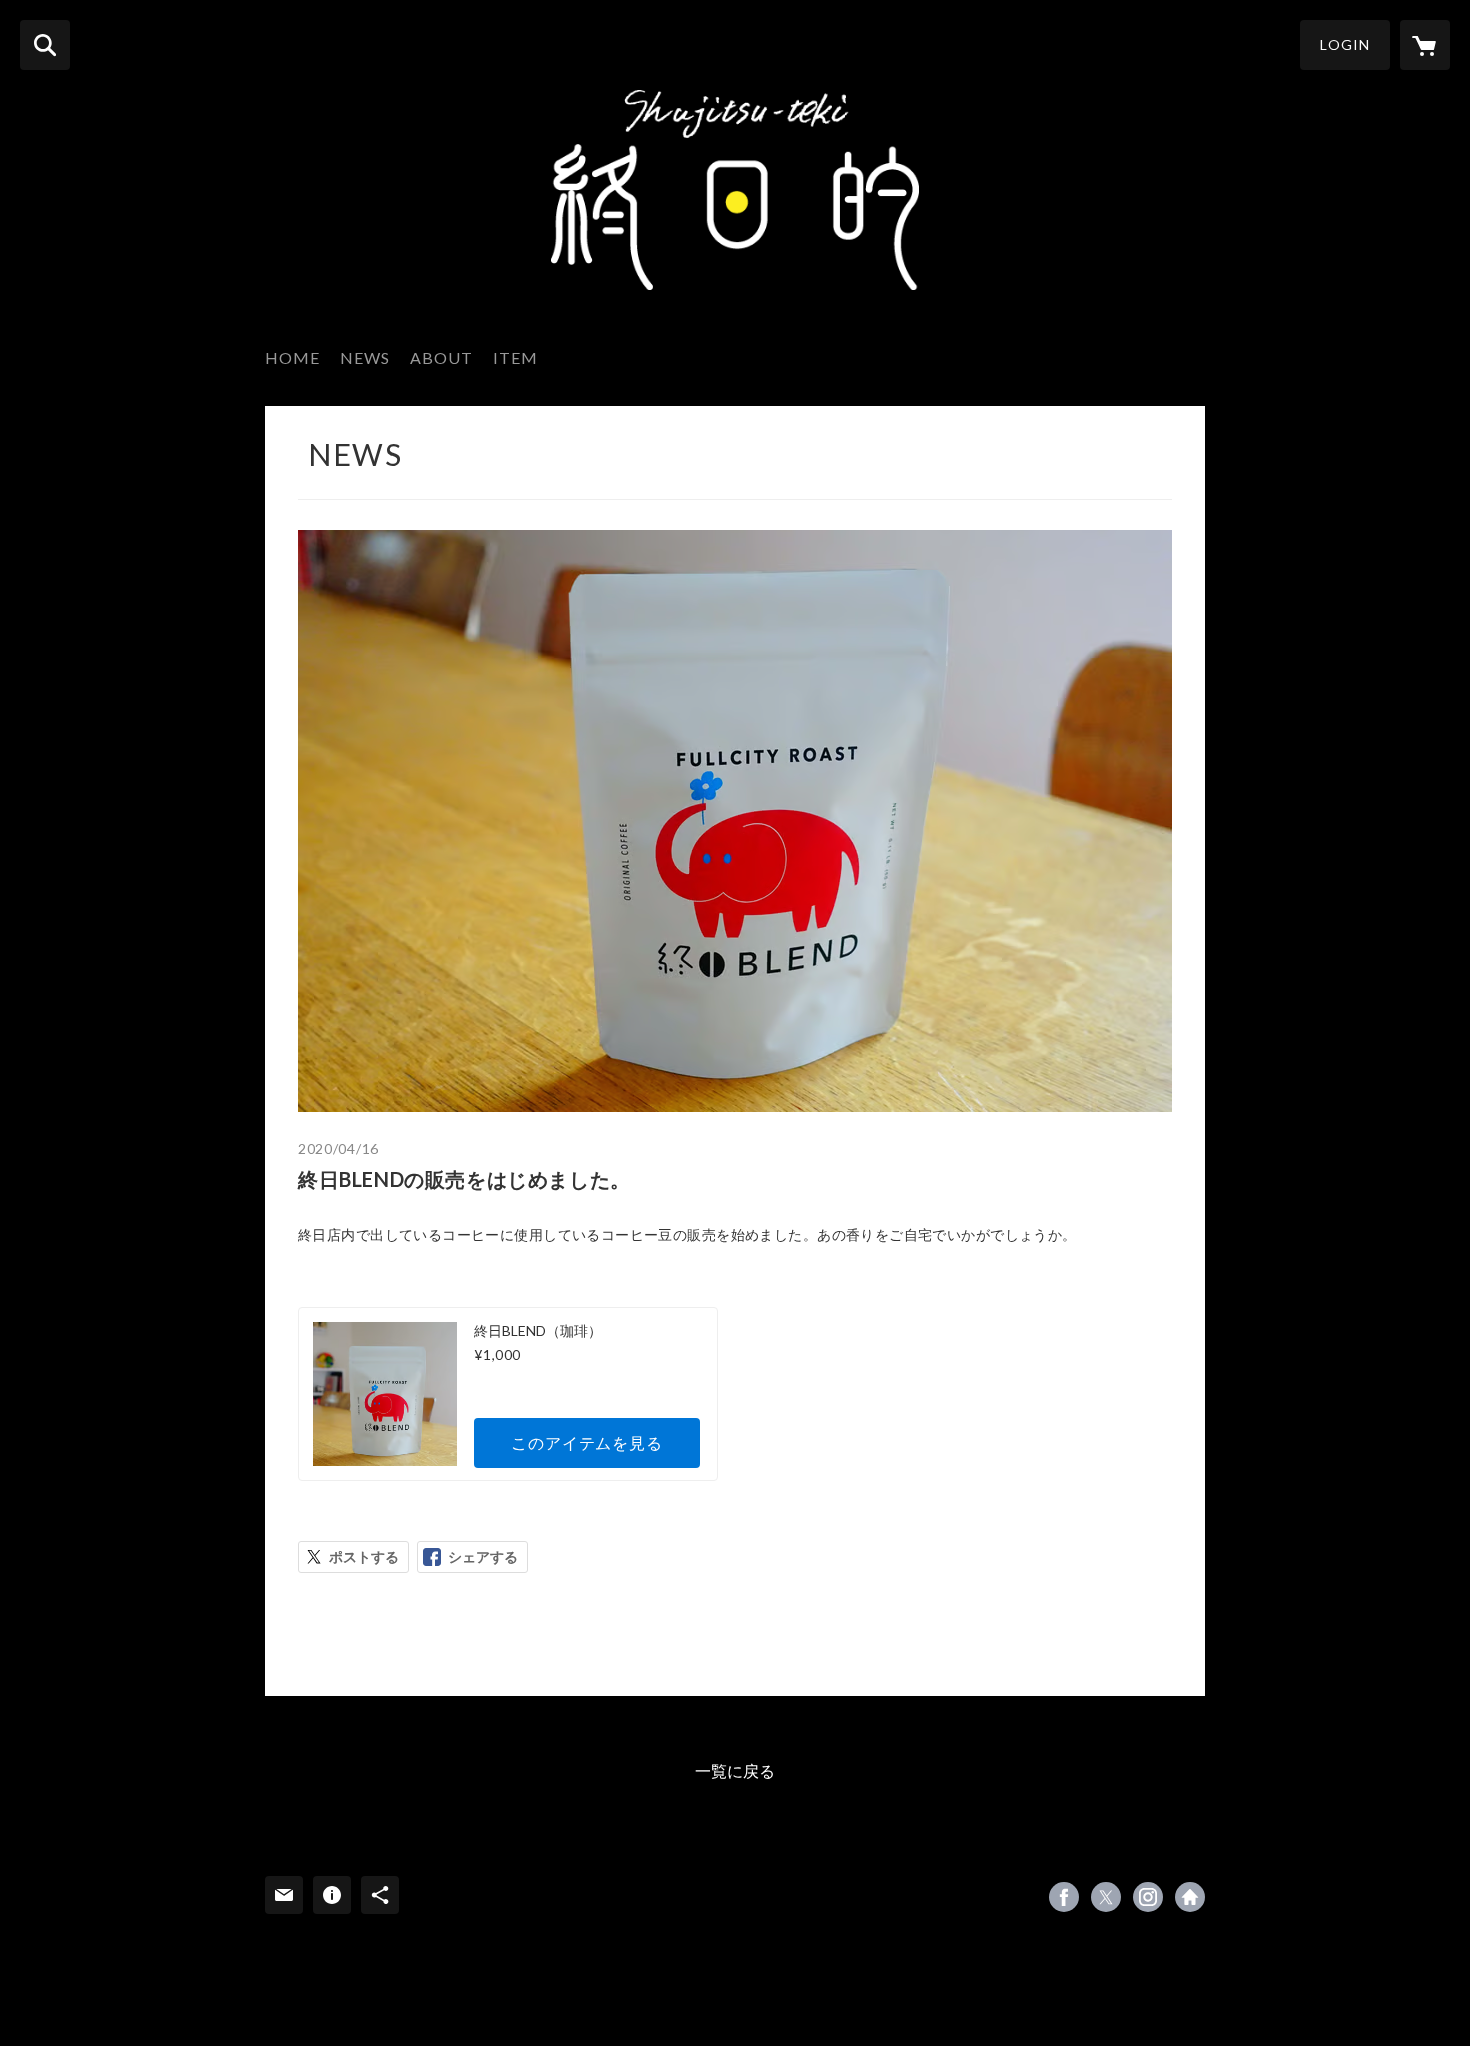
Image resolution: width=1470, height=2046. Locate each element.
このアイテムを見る (586, 1442)
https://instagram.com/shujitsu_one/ (1148, 1897)
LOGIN (1345, 44)
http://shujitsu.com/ (1190, 1897)
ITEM (515, 357)
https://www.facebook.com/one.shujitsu (1064, 1897)
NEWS (365, 357)
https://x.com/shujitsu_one (1106, 1897)
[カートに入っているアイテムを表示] (1425, 45)
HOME (292, 357)
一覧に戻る (735, 1770)
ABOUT (441, 357)
